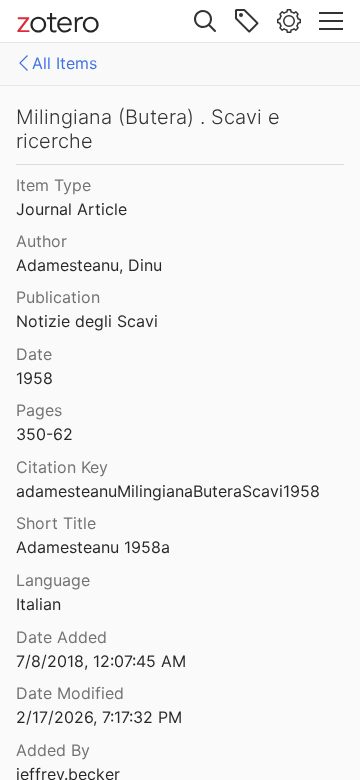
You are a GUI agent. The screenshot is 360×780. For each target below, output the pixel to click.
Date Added (61, 637)
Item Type (53, 185)
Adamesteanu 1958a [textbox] (93, 547)
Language (53, 580)
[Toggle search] (205, 21)
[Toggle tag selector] (247, 21)
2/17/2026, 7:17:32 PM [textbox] (99, 717)
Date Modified (70, 693)
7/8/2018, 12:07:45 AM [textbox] (101, 661)
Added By (53, 750)
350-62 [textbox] (44, 434)
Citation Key (62, 467)
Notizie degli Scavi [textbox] (87, 321)
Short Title (56, 523)
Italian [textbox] (38, 604)
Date (34, 354)
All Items (64, 63)
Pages (39, 410)
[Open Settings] (289, 21)
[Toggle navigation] (331, 21)
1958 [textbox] (34, 378)
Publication (58, 297)
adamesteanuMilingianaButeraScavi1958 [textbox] (168, 491)
